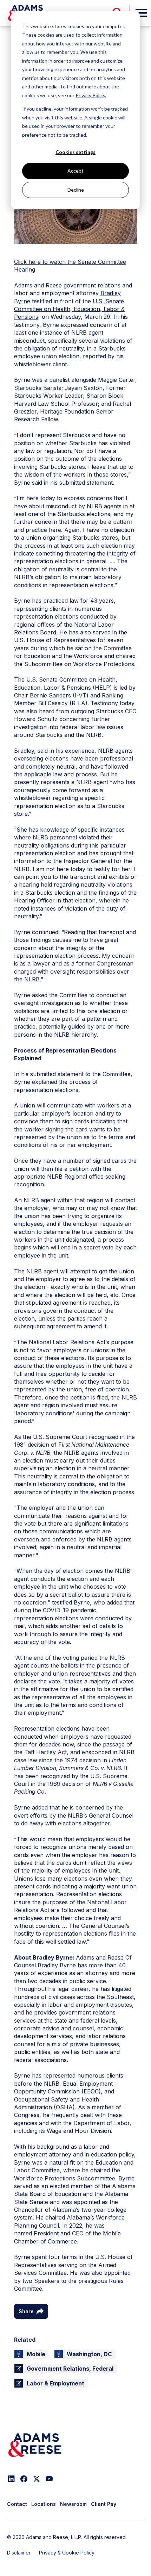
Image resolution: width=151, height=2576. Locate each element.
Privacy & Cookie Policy (67, 2553)
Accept (75, 171)
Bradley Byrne (57, 1965)
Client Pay (104, 2504)
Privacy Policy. (91, 95)
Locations (44, 2504)
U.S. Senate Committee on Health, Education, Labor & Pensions (69, 309)
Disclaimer (19, 2553)
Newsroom (73, 2504)
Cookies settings (75, 152)
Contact (17, 2504)
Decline (76, 190)
